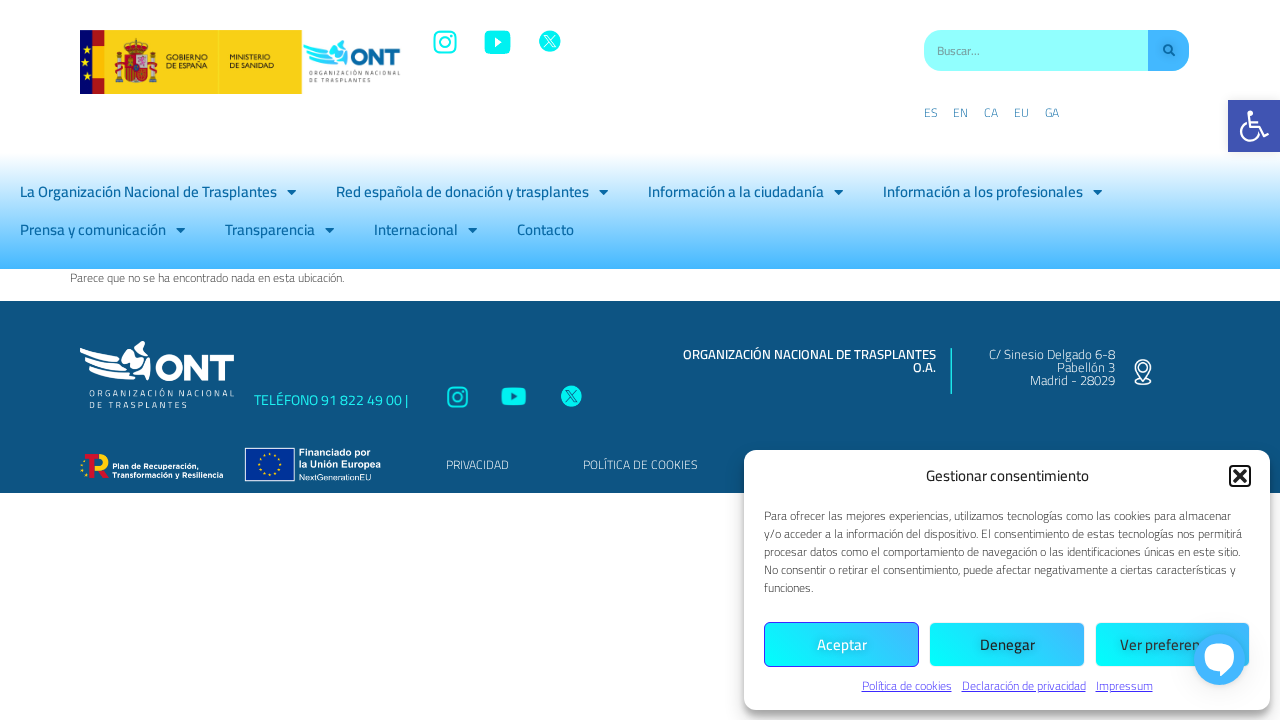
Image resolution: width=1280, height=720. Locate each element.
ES (930, 113)
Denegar (1007, 644)
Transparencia (270, 229)
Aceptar (842, 644)
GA (1052, 113)
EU (1021, 113)
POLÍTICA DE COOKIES (640, 464)
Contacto (545, 229)
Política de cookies (907, 685)
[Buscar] (1168, 50)
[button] (1254, 126)
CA (991, 113)
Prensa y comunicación (93, 229)
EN (960, 113)
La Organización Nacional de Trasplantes (148, 191)
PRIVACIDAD (477, 464)
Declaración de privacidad (1024, 685)
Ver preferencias (1172, 644)
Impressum (1124, 685)
